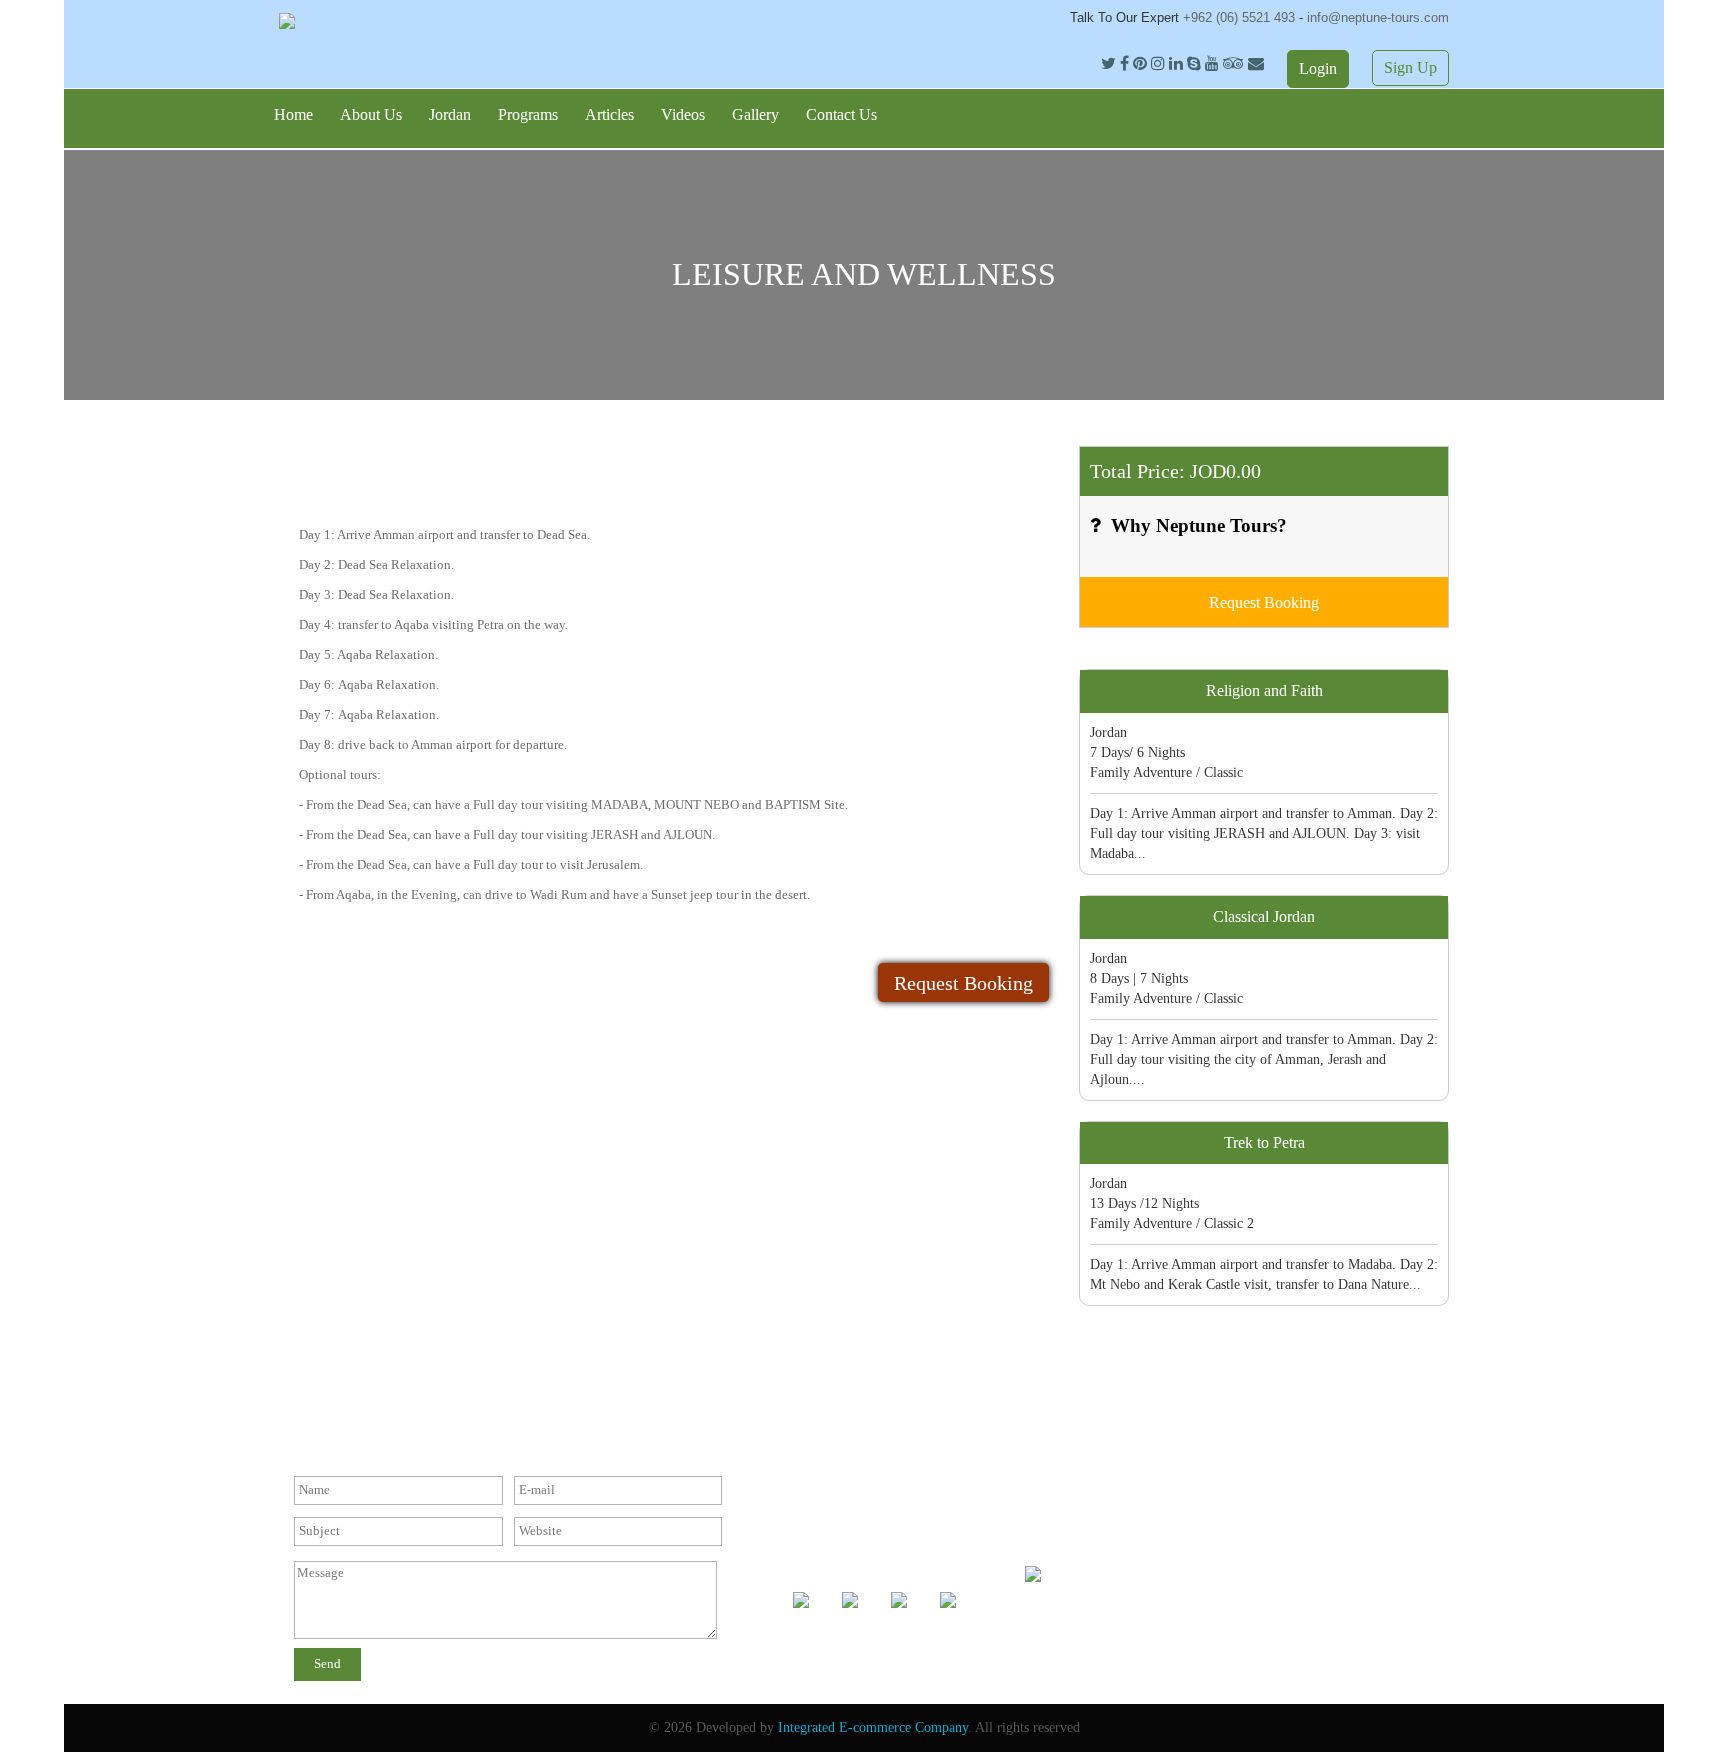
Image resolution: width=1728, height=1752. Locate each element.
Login (1318, 68)
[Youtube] (1212, 63)
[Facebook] (1126, 63)
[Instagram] (1160, 63)
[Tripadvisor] (1233, 63)
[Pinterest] (1142, 63)
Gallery (755, 114)
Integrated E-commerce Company (873, 1727)
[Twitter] (1110, 63)
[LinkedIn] (1178, 63)
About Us (371, 114)
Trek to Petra (1264, 1142)
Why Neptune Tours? (1199, 525)
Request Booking (963, 983)
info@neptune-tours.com (1378, 17)
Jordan (450, 114)
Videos (683, 114)
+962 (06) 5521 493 (1241, 17)
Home (293, 114)
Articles (609, 114)
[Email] (1256, 63)
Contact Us (841, 114)
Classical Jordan (1264, 916)
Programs (528, 114)
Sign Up (1410, 67)
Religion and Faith (1264, 690)
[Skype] (1194, 63)
